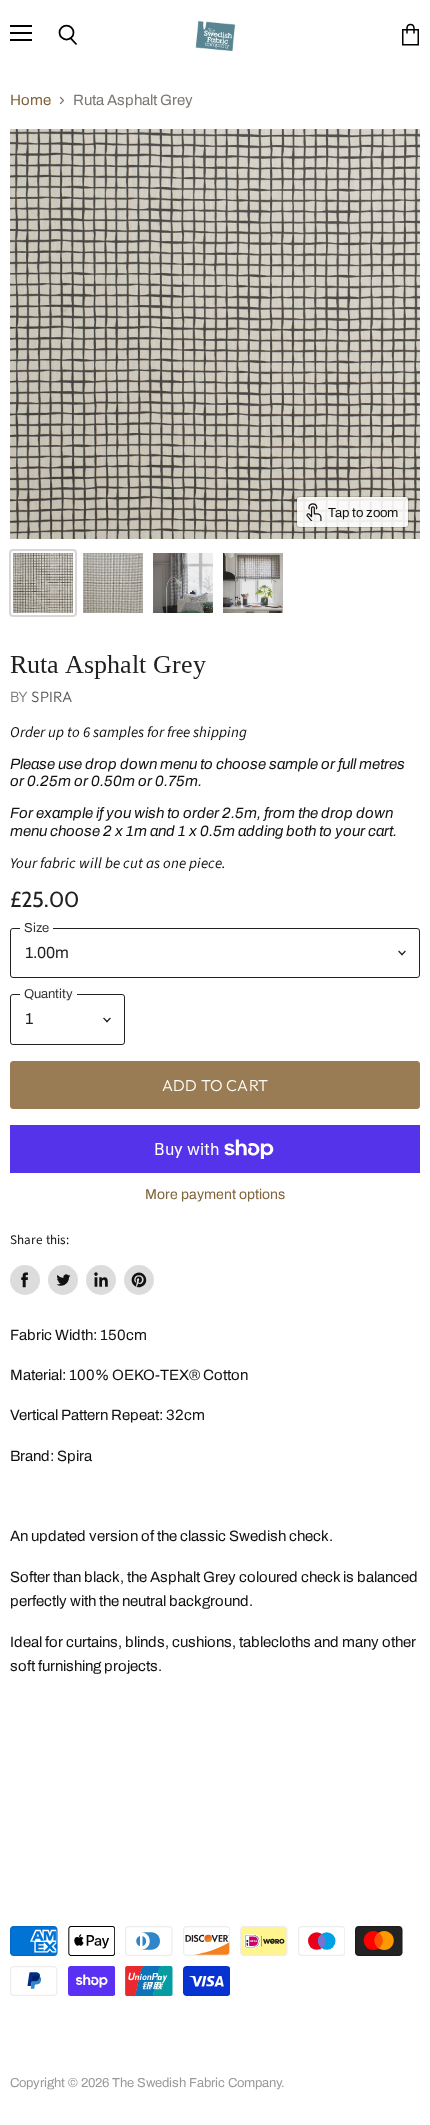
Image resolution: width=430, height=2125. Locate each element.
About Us (170, 2035)
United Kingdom (99, 1896)
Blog (249, 2056)
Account (97, 2035)
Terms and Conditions (281, 2035)
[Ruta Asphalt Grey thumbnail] (43, 583)
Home (30, 100)
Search (30, 2035)
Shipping (102, 2056)
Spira (51, 696)
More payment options (215, 1194)
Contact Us (181, 2056)
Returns (32, 2056)
